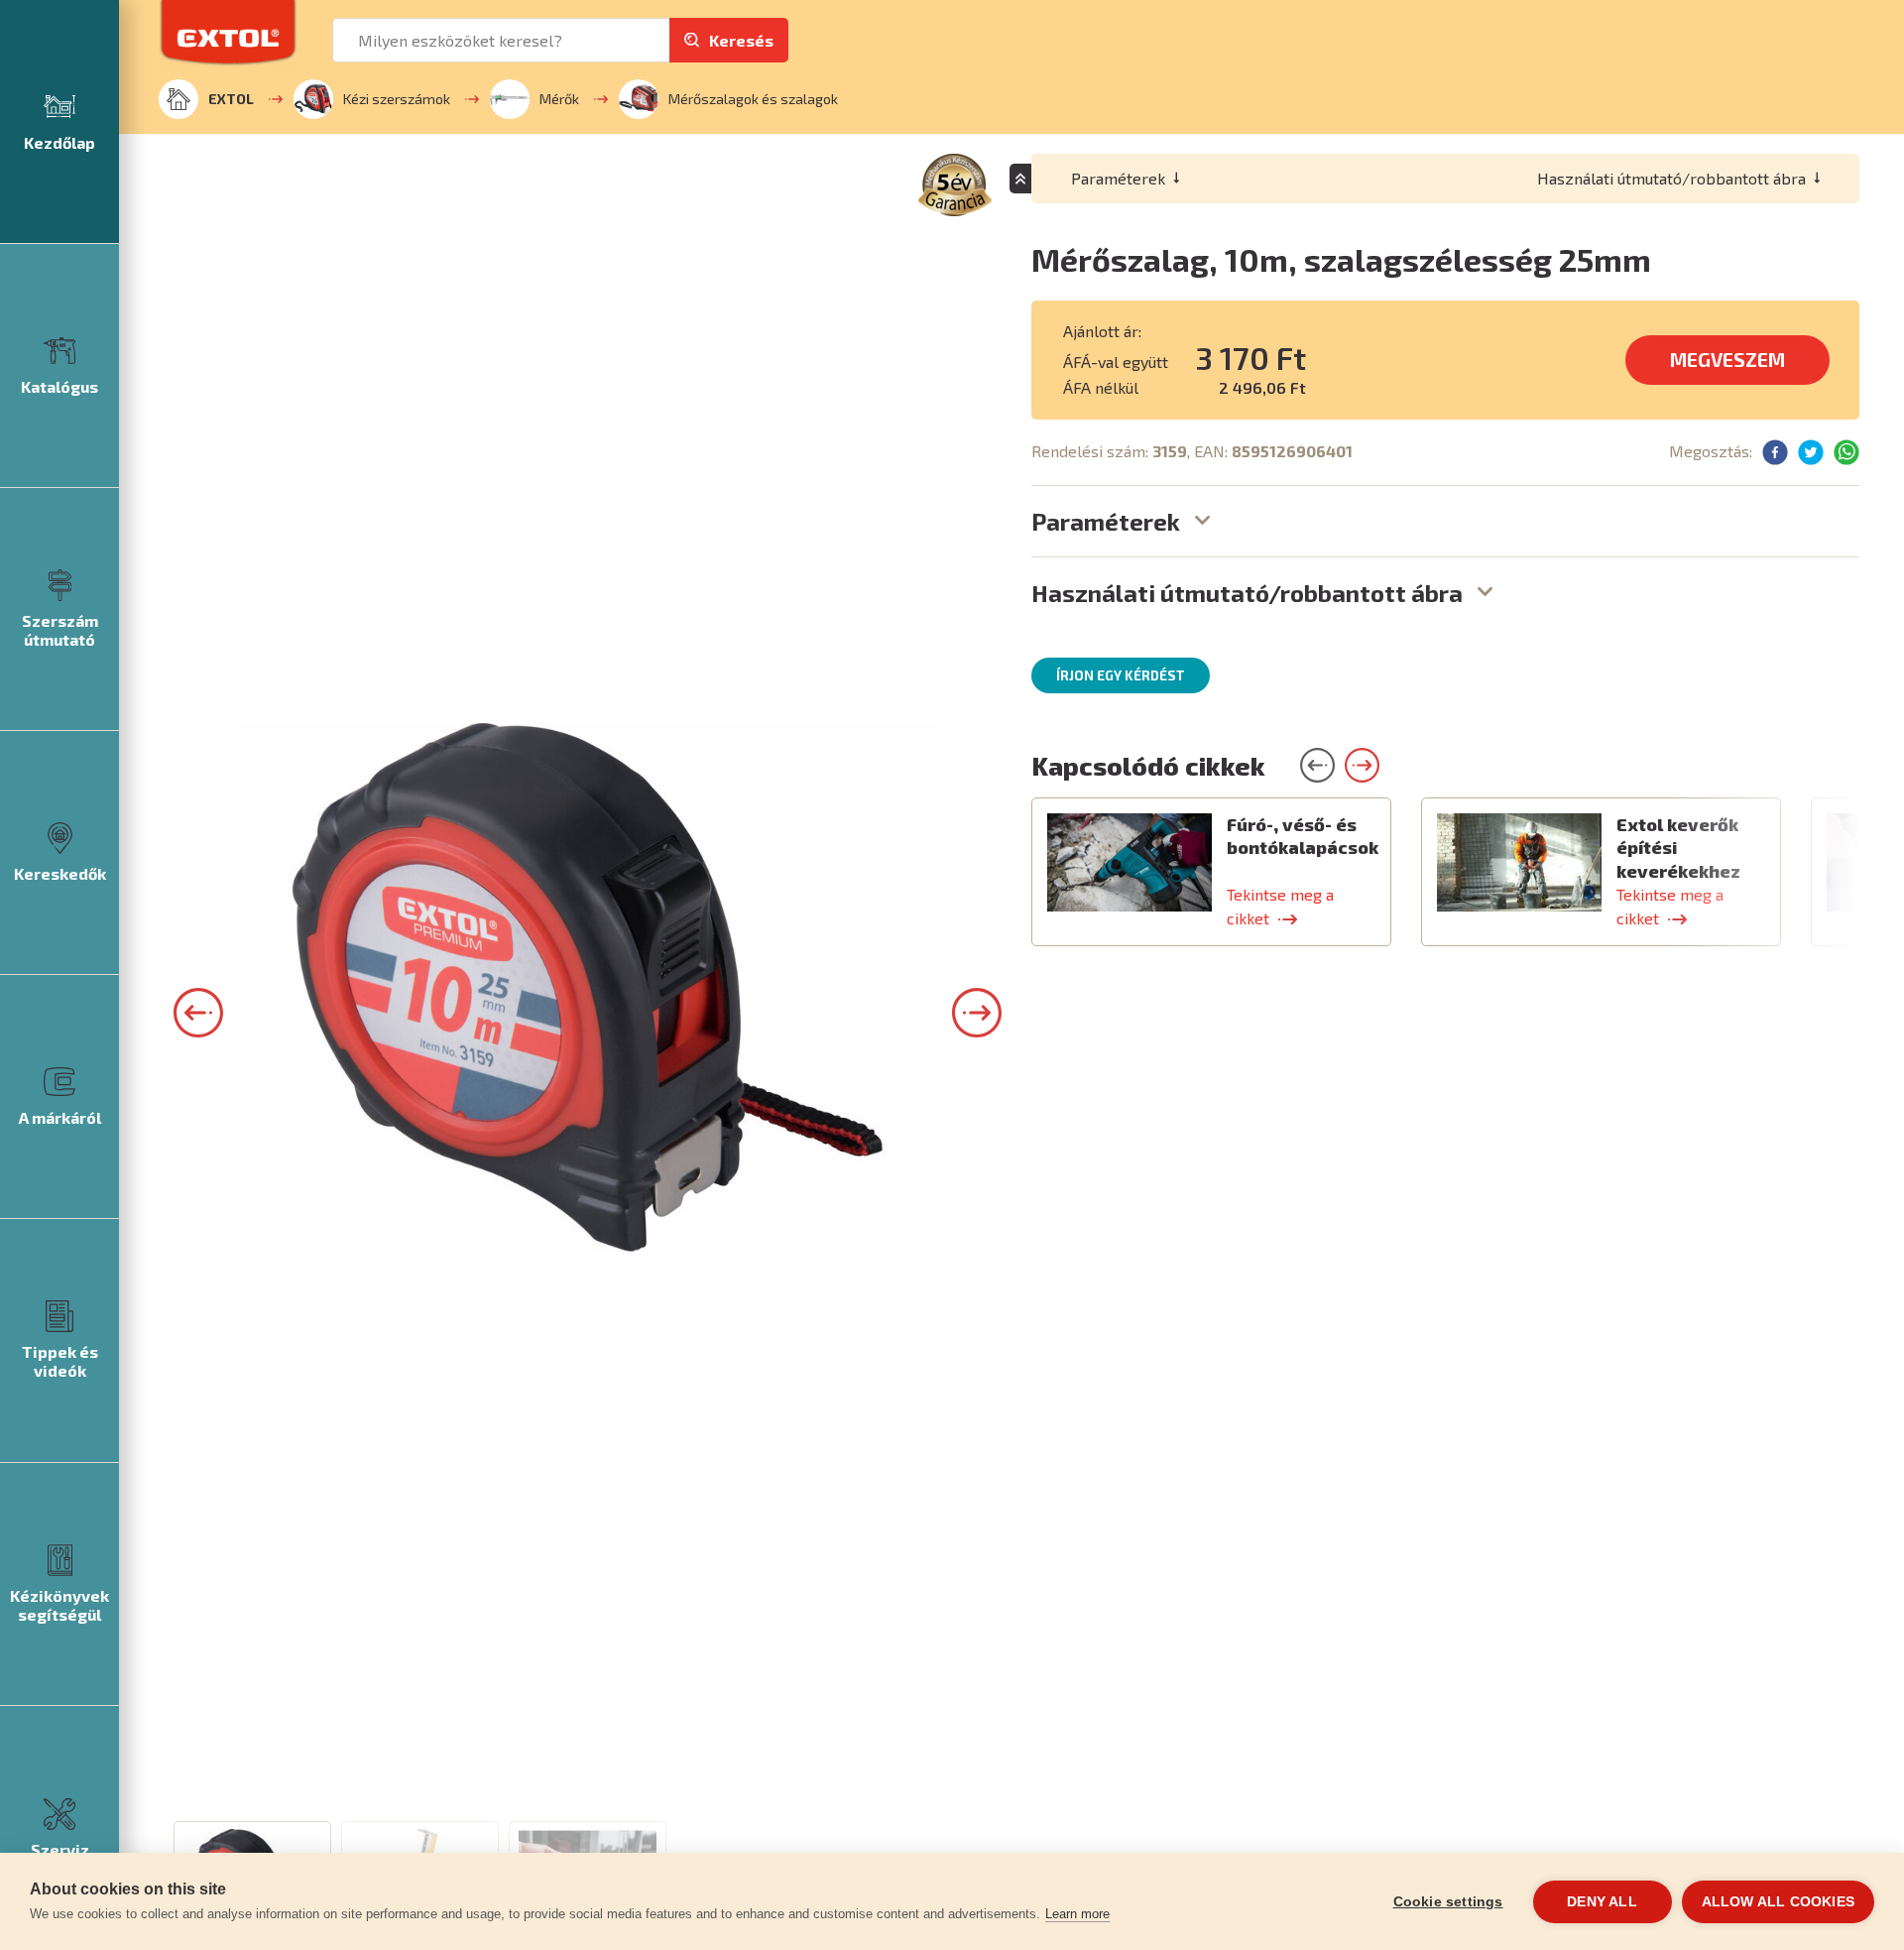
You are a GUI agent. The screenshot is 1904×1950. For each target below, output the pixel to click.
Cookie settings (1448, 1902)
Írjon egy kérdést (1121, 675)
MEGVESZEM (1727, 360)
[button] (198, 1013)
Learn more (1077, 1914)
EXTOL (231, 99)
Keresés (741, 40)
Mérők (559, 99)
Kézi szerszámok (397, 99)
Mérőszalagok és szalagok (753, 99)
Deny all (1602, 1902)
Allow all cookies (1778, 1902)
